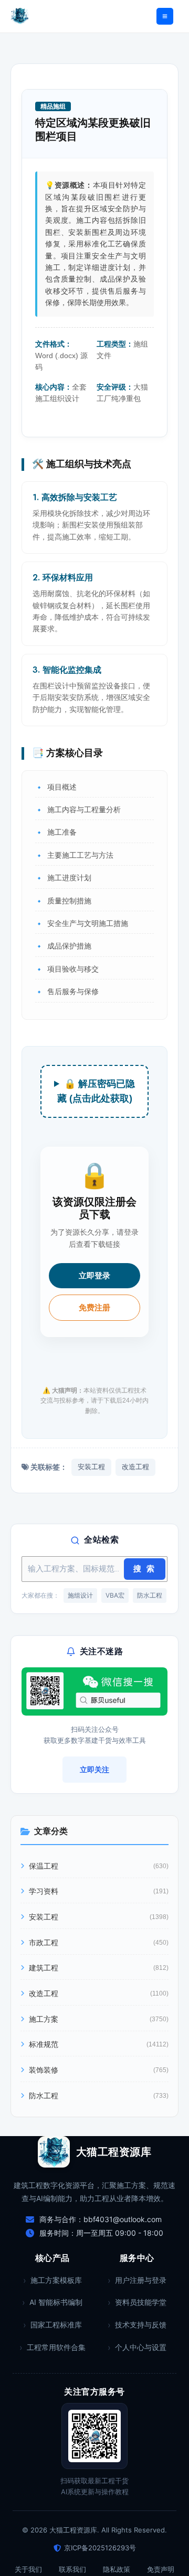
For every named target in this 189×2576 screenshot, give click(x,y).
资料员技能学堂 (141, 2302)
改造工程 (135, 1467)
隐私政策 (117, 2569)
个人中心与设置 (141, 2347)
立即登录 (94, 1275)
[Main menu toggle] (165, 16)
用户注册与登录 (141, 2280)
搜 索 (145, 1569)
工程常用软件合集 (56, 2347)
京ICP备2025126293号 (100, 2548)
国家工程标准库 (56, 2325)
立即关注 (94, 1769)
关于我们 (28, 2569)
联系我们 (72, 2569)
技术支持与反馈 (141, 2325)
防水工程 (150, 1595)
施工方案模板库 (56, 2280)
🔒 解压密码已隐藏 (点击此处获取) (96, 1091)
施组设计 (80, 1595)
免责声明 (161, 2569)
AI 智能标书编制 (56, 2302)
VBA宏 (115, 1595)
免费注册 (94, 1307)
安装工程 (91, 1467)
